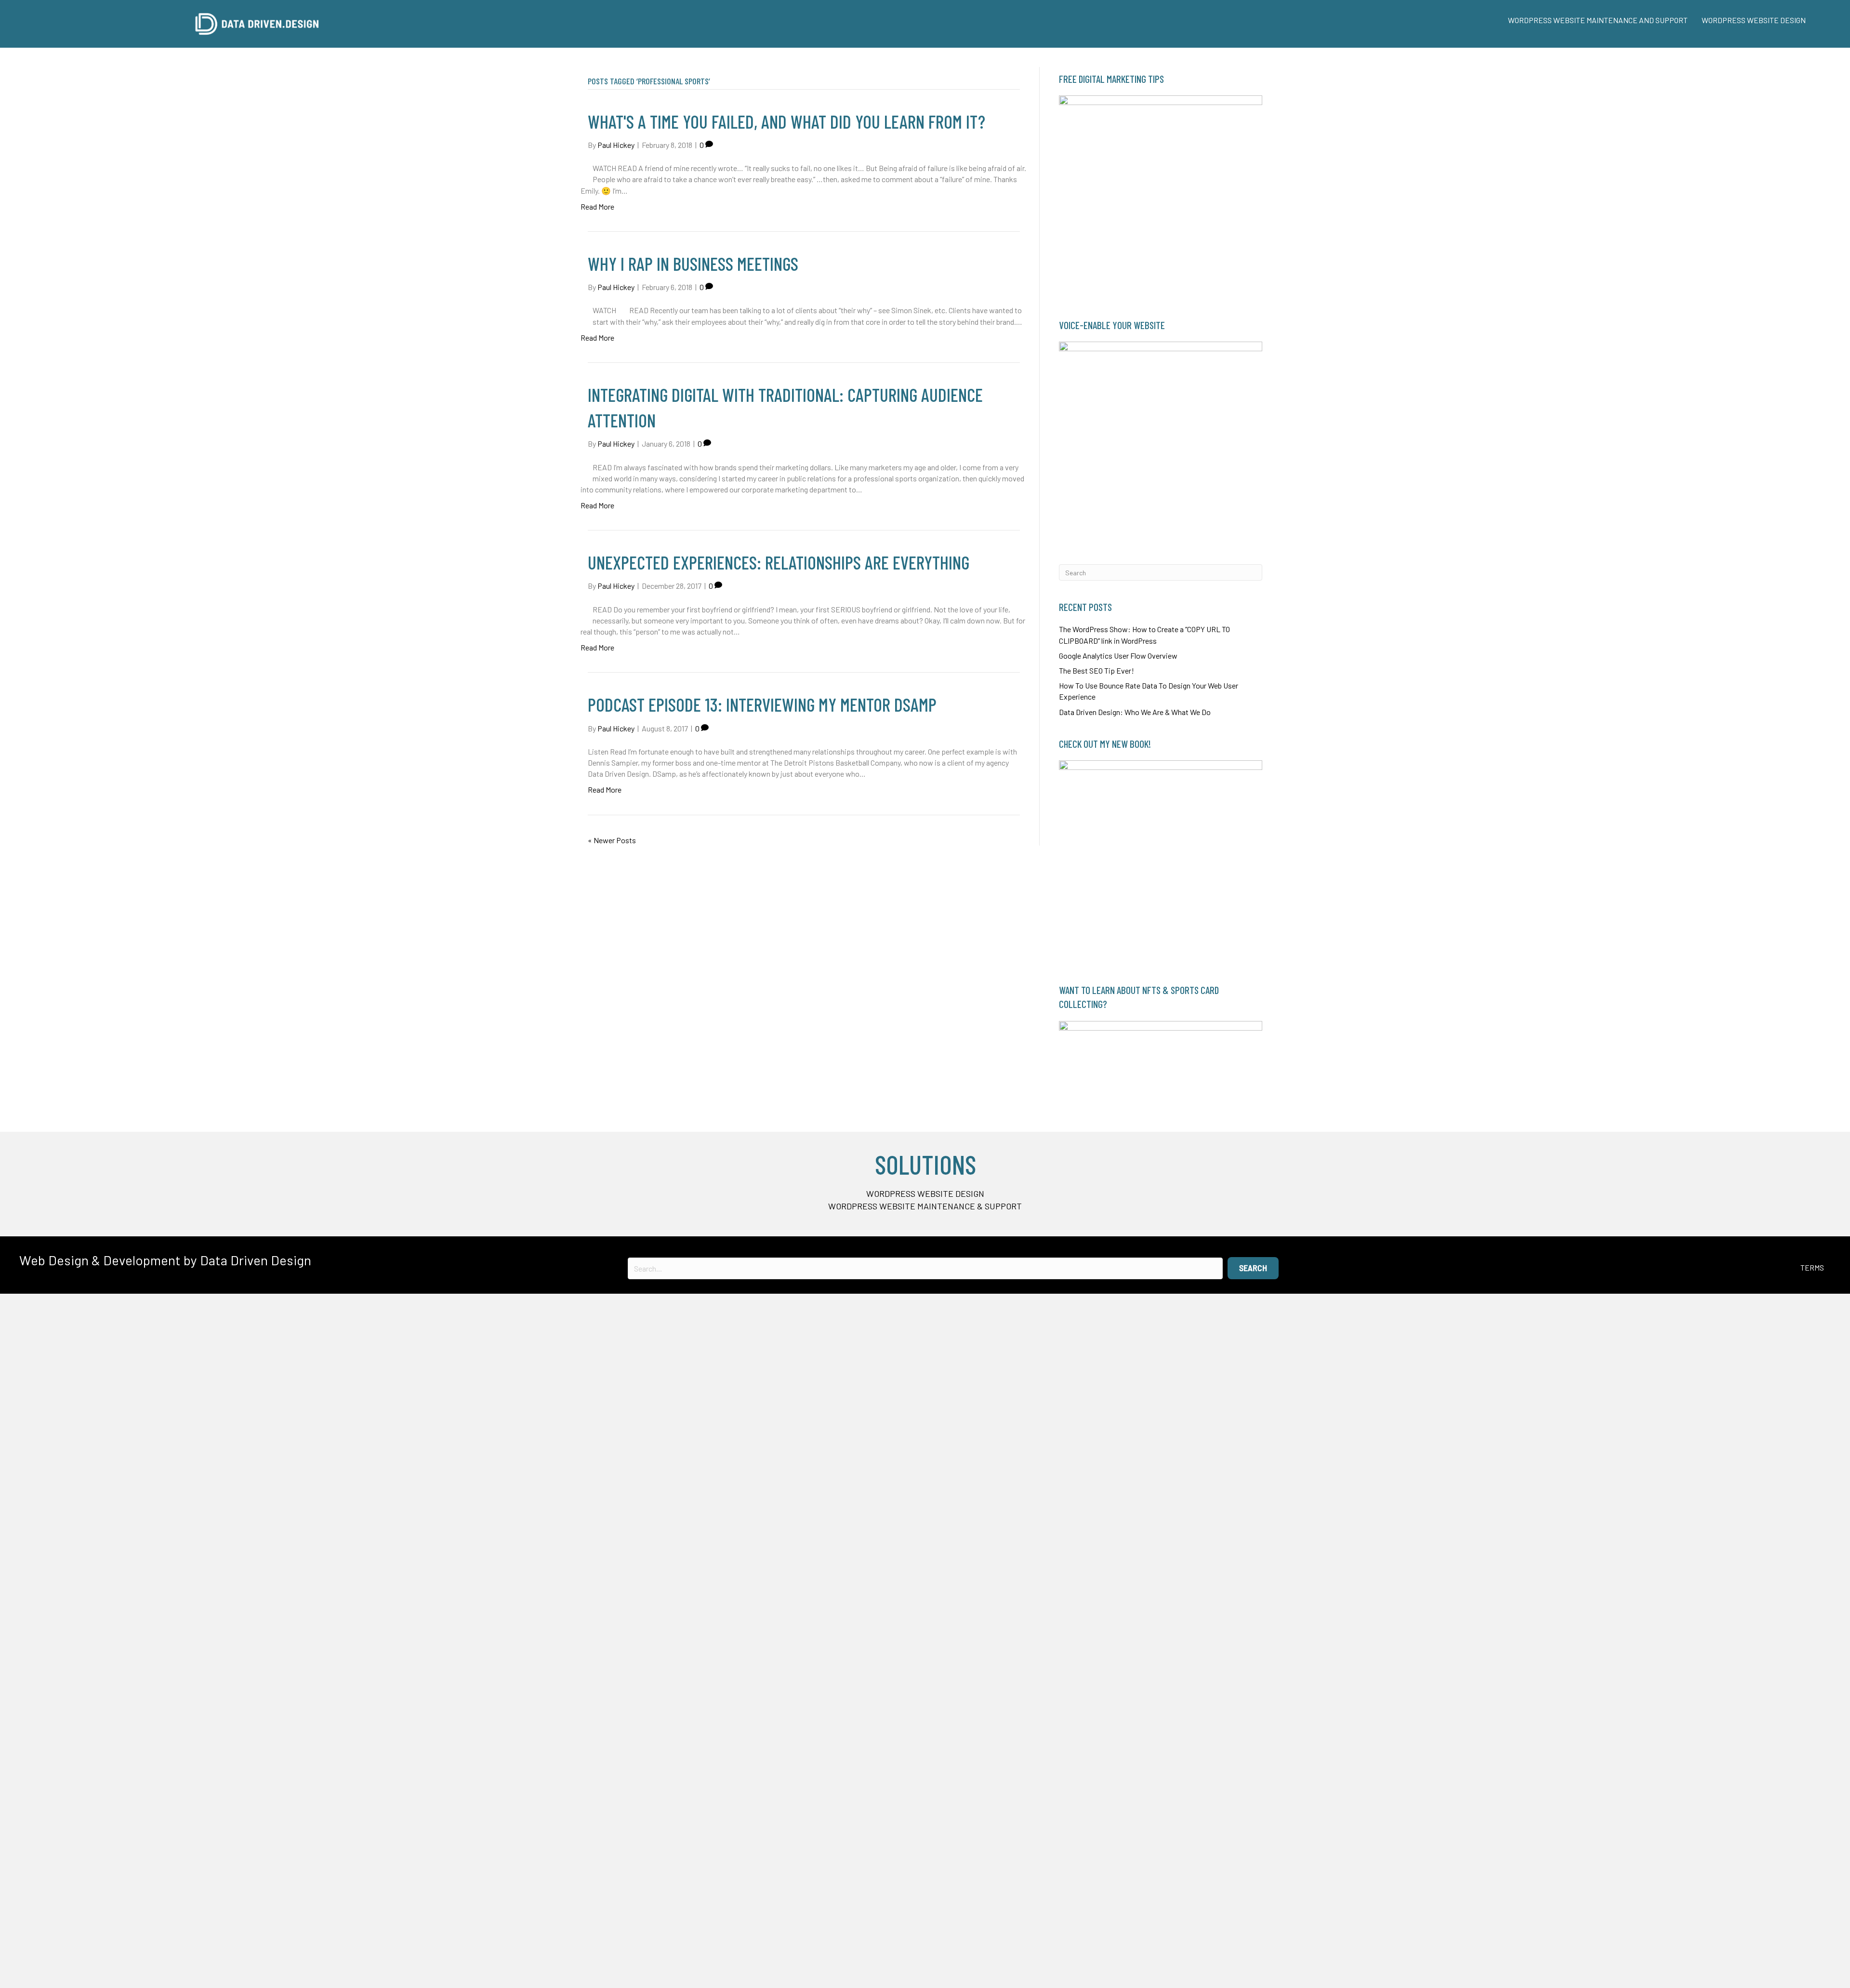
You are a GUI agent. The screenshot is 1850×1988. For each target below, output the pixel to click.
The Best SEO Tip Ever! (1097, 670)
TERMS (1812, 1267)
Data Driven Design (256, 1260)
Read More (597, 206)
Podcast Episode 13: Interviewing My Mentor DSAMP (762, 704)
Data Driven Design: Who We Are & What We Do (1135, 712)
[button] (1253, 1268)
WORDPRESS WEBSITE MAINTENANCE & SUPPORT (925, 1206)
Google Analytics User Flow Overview (1118, 656)
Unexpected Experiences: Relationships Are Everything (779, 562)
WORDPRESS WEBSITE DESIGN (1754, 20)
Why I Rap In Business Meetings (693, 264)
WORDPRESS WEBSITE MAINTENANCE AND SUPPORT (1598, 20)
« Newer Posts (612, 840)
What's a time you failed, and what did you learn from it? (786, 121)
